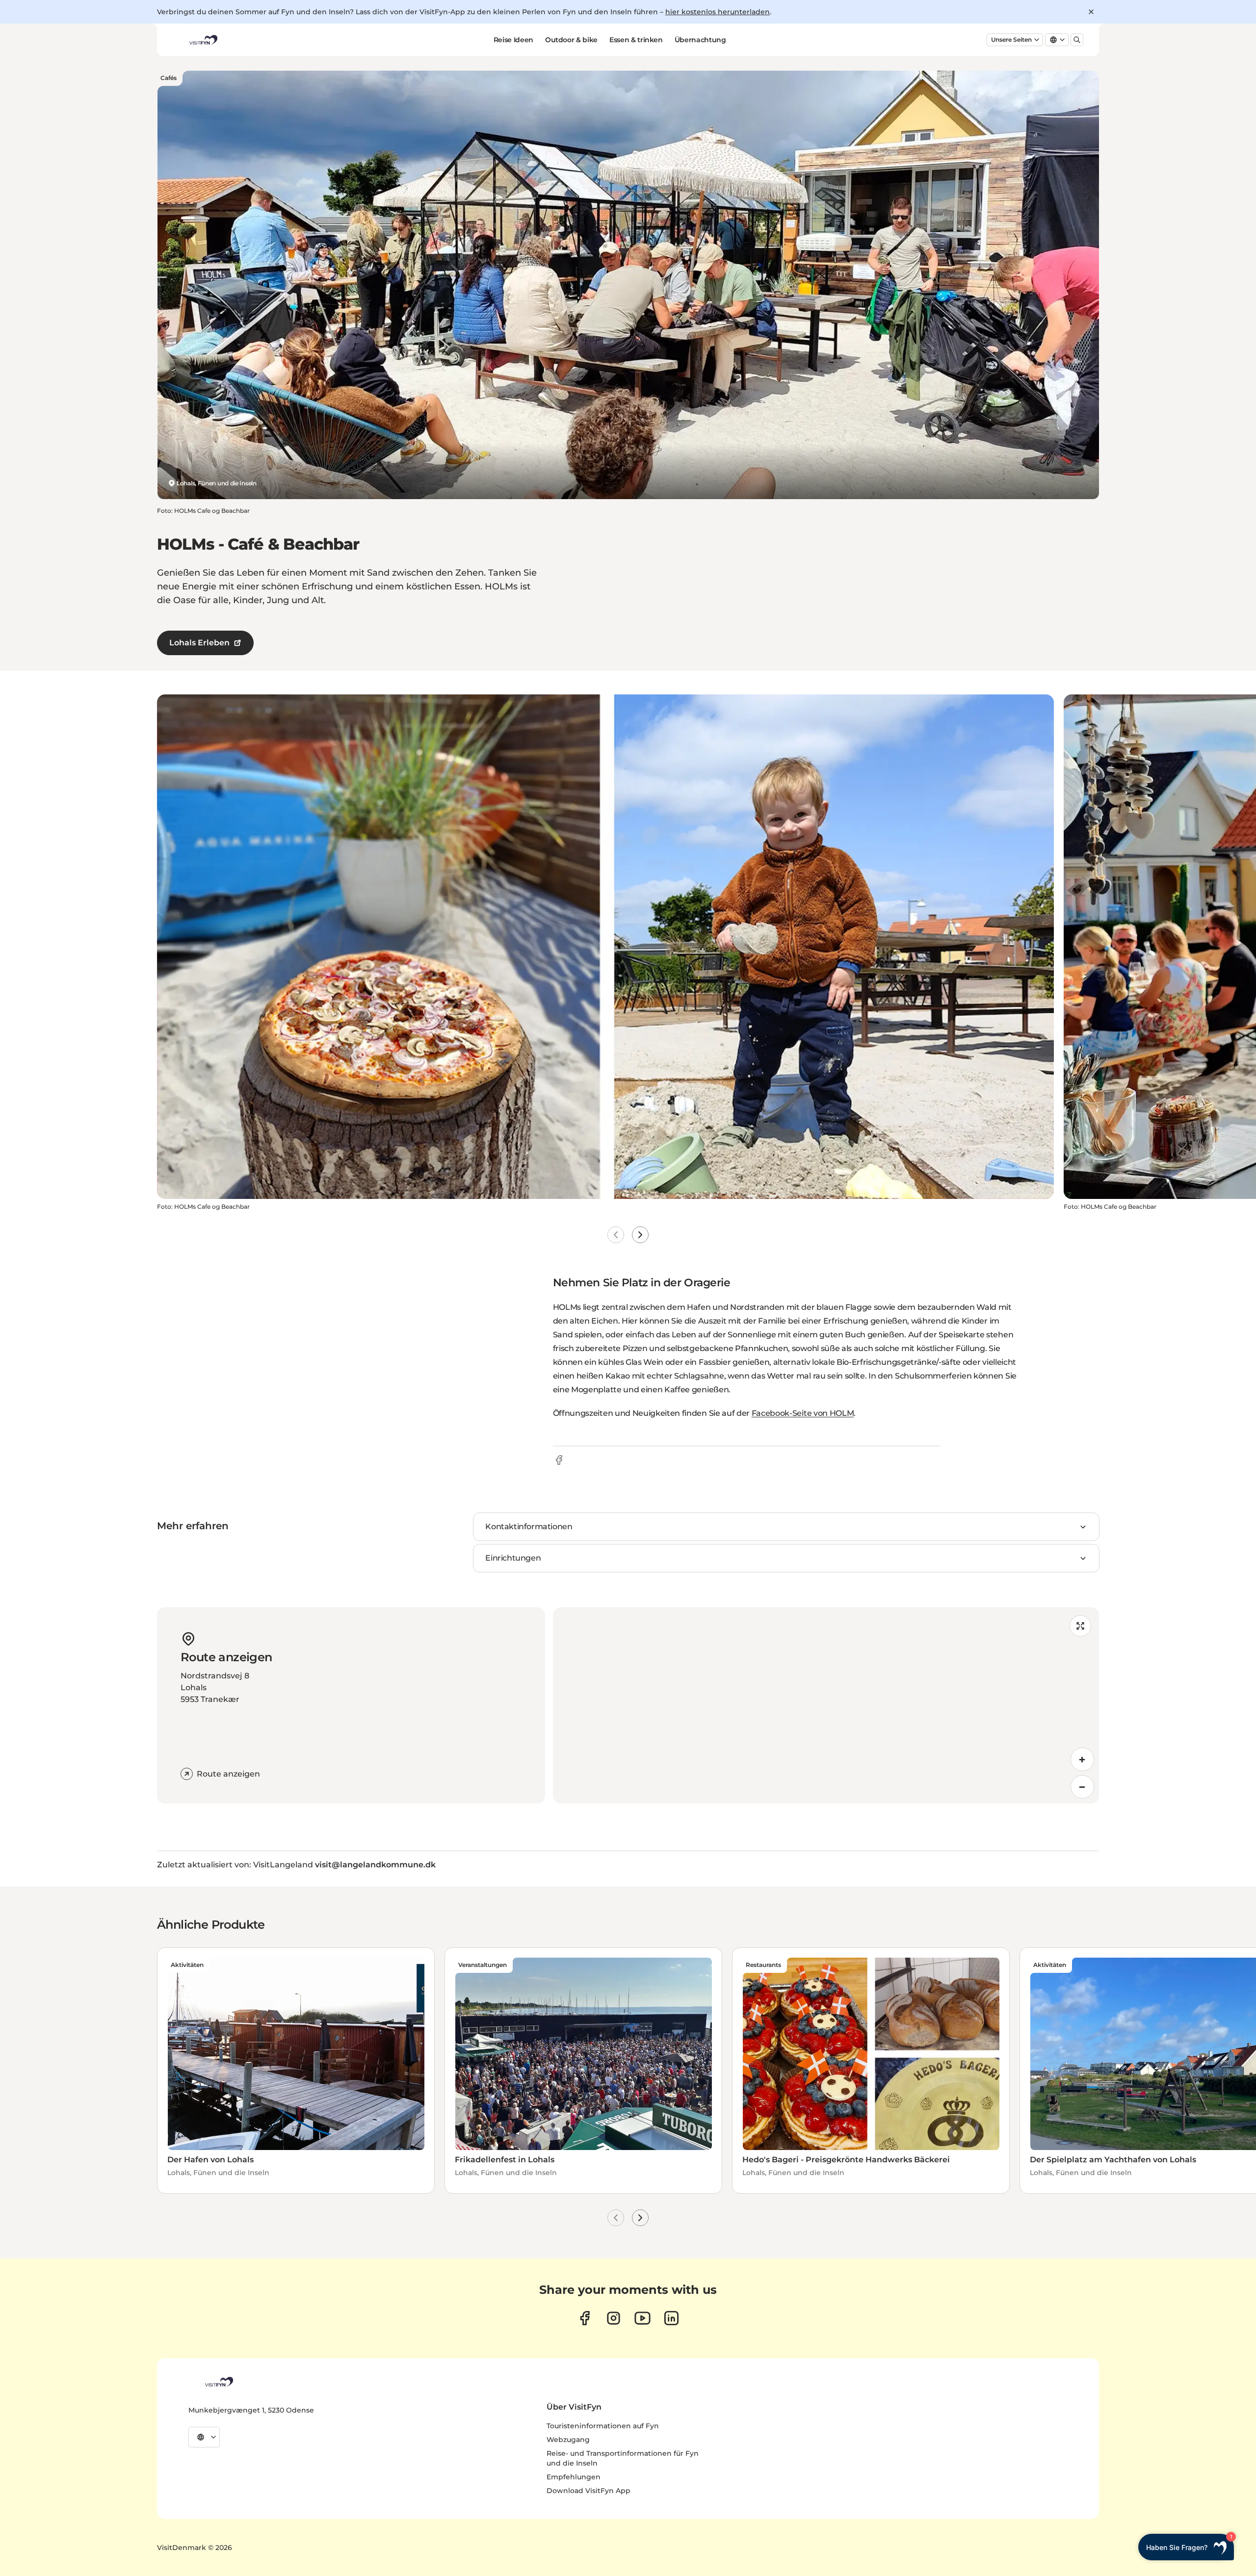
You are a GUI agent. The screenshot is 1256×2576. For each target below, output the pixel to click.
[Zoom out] (1082, 1787)
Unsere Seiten (1011, 40)
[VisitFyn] (218, 2382)
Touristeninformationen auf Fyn (603, 2426)
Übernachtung (700, 40)
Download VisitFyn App (589, 2491)
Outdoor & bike (571, 40)
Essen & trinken (636, 40)
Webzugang (568, 2440)
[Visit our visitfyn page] (614, 2318)
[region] (826, 1705)
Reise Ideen (513, 40)
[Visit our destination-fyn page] (671, 2318)
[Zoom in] (1082, 1759)
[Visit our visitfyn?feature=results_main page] (642, 2318)
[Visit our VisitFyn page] (585, 2318)
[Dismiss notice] (1091, 12)
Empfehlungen (574, 2477)
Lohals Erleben (199, 643)
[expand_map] (1080, 1626)
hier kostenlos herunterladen (718, 12)
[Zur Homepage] (203, 40)
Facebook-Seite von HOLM (803, 1413)
